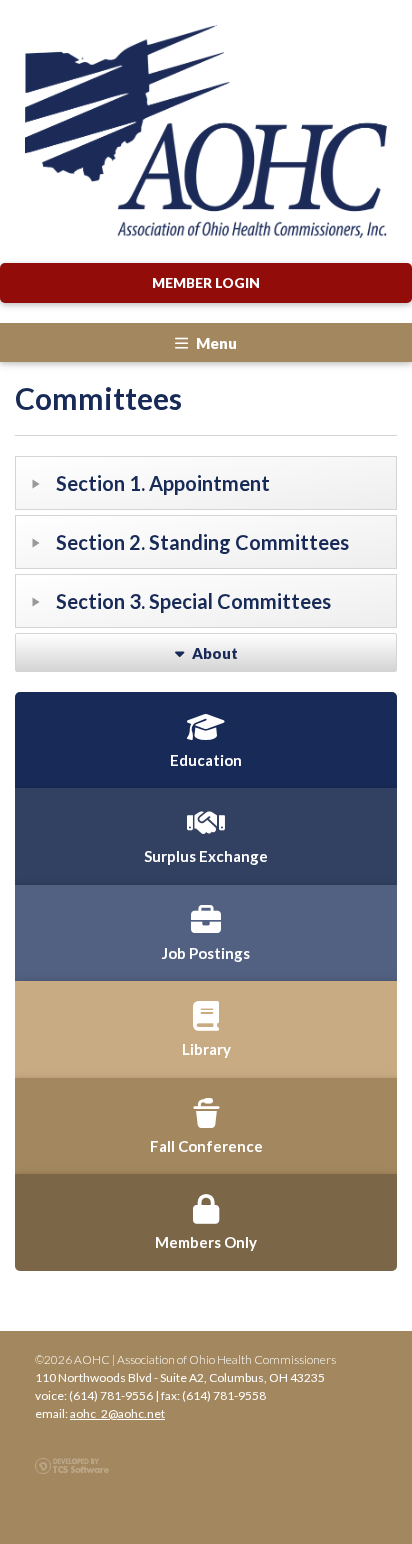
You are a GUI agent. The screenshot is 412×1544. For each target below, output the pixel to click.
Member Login (206, 283)
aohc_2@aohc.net (117, 1413)
